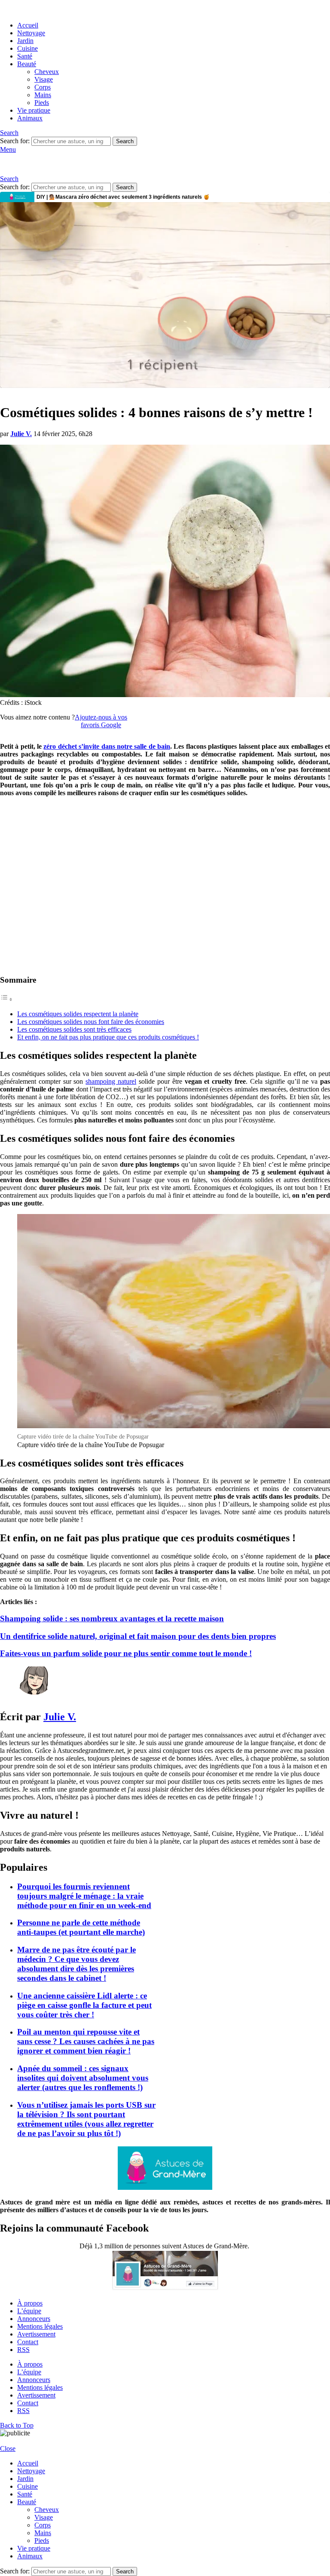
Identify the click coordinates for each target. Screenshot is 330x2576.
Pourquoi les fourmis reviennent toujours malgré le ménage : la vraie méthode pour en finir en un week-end (84, 1896)
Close (8, 2448)
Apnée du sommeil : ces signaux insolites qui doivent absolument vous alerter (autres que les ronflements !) (83, 2078)
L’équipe (29, 2311)
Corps (43, 87)
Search (125, 141)
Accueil (28, 25)
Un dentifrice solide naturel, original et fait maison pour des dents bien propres (138, 1636)
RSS (23, 2350)
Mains (43, 95)
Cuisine (27, 48)
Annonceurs (34, 2319)
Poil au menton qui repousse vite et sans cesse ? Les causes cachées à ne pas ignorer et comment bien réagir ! (86, 2041)
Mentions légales (40, 2326)
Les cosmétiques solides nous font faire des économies (91, 1022)
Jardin (25, 41)
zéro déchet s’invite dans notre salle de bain (107, 746)
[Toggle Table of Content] (6, 999)
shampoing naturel (111, 1081)
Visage (44, 79)
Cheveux (47, 72)
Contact (28, 2342)
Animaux (30, 118)
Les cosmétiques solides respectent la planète (78, 1014)
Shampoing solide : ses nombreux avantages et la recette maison (112, 1618)
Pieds (42, 103)
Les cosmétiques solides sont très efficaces (74, 1029)
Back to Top (17, 2425)
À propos (30, 2303)
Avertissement (36, 2334)
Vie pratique (34, 110)
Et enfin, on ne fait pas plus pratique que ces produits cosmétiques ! (108, 1037)
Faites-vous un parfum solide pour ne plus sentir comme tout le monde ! (126, 1653)
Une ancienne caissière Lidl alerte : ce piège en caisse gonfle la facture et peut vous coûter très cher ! (84, 2005)
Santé (25, 56)
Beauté (27, 64)
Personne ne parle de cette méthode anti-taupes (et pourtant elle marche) (81, 1927)
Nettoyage (31, 33)
